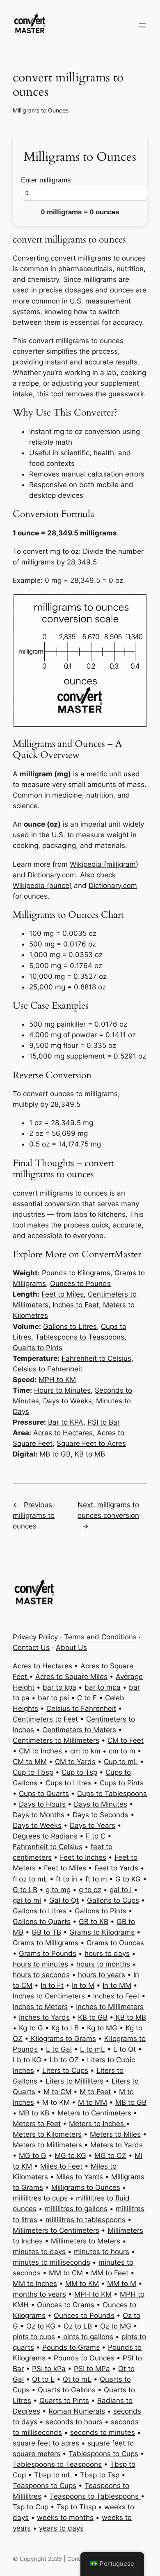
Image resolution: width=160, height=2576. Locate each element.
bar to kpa (59, 1687)
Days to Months (39, 1815)
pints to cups (34, 2337)
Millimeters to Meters (86, 2241)
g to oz (90, 1890)
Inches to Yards (44, 2017)
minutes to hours (102, 2252)
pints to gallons (87, 2337)
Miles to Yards (80, 2177)
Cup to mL (121, 1762)
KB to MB (90, 1454)
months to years (39, 2294)
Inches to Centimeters (49, 1996)
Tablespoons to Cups (103, 2454)
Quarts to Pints (38, 1348)
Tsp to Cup (31, 2507)
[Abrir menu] (142, 25)
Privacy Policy (35, 1637)
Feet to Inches (83, 1857)
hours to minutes (40, 1964)
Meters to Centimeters (94, 2113)
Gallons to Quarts (42, 1922)
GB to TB (46, 1932)
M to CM (57, 2092)
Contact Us (31, 1648)
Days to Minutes (101, 1804)
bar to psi (54, 1698)
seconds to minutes (103, 2432)
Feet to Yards (116, 1868)
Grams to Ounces (115, 1943)
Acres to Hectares (63, 1433)
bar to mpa (103, 1687)
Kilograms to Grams (62, 2039)
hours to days (107, 1953)
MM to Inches (35, 2284)
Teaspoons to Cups (45, 2486)
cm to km (85, 1751)
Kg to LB (65, 2028)
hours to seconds (41, 1975)
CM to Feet (126, 1740)
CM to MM (30, 1762)
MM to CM (66, 2273)
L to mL (93, 2049)
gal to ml (27, 1900)
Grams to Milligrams (46, 1943)
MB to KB (34, 2113)
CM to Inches (40, 1751)
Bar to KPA (66, 1422)
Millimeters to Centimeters (56, 2230)
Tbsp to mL (53, 2475)
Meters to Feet (37, 2124)
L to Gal (59, 2049)
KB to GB (93, 2017)
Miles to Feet (61, 2166)
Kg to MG (102, 2028)
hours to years (102, 1975)
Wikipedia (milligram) (104, 864)
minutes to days (39, 2252)
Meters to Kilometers (47, 2134)
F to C (96, 1836)
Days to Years (93, 1825)
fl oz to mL (30, 1879)
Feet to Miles (63, 1294)
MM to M (122, 2284)
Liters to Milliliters (74, 2081)
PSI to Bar (104, 1422)
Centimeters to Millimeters (56, 1740)
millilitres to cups (40, 2198)
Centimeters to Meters (79, 1730)
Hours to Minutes (62, 1390)
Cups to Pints (122, 1783)
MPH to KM (57, 1380)
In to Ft (52, 1985)
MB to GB (55, 1454)
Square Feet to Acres (91, 1443)
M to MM (93, 2102)
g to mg (58, 1890)
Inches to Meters (40, 2007)
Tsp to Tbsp (76, 2507)
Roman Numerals (77, 2411)
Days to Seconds (101, 1815)
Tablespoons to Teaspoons (80, 1337)
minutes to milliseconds (51, 2262)
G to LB (25, 1890)
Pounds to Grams (71, 2347)
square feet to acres (46, 2443)
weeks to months (65, 2518)
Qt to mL (77, 2379)
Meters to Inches (97, 2124)
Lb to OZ (64, 2060)
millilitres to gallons (76, 2209)
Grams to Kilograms (102, 1932)
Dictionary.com (52, 875)
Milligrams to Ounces (41, 110)
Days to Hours (42, 1804)
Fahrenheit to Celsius (96, 1358)
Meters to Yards (117, 2145)
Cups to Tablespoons (112, 1794)
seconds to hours (74, 2422)
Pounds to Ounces (84, 2358)
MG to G (33, 2156)
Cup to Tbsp (33, 1772)
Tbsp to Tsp (100, 2475)
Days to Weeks (67, 1401)
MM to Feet (110, 2273)
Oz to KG (41, 2326)
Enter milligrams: (47, 180)
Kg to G (31, 2028)
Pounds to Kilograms (76, 1273)
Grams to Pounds (48, 1953)
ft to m (96, 1879)
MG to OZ (110, 2156)
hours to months (103, 1964)
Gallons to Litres (70, 1326)
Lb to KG (27, 2060)
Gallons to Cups (113, 1900)
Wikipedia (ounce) (42, 886)
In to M (83, 1985)
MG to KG (70, 2156)
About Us (71, 1648)
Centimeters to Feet (45, 1719)
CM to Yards (75, 1762)
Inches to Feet (76, 1305)
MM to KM (82, 2284)
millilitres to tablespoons (86, 2220)
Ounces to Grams (66, 2305)
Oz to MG (116, 2326)
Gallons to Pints (101, 1911)
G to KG (128, 1879)
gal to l (121, 1890)
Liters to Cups (65, 2070)
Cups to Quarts (44, 1794)
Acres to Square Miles (71, 1677)
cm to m (122, 1751)
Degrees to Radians (45, 1836)
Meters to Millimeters (47, 2145)
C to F (87, 1698)
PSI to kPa (49, 2369)
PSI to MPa (92, 2369)
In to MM (117, 1985)
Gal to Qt (64, 1900)
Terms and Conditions (100, 1637)
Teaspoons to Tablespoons (95, 2496)
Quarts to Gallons (67, 2390)
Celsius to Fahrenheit (48, 1369)
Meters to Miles (115, 2134)
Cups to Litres (69, 1783)
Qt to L (43, 2379)
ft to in (65, 1879)
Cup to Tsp (79, 1772)
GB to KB (94, 1922)
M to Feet (95, 2092)
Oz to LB (78, 2326)
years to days (61, 2528)
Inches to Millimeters (110, 2007)
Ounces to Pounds (80, 1284)
